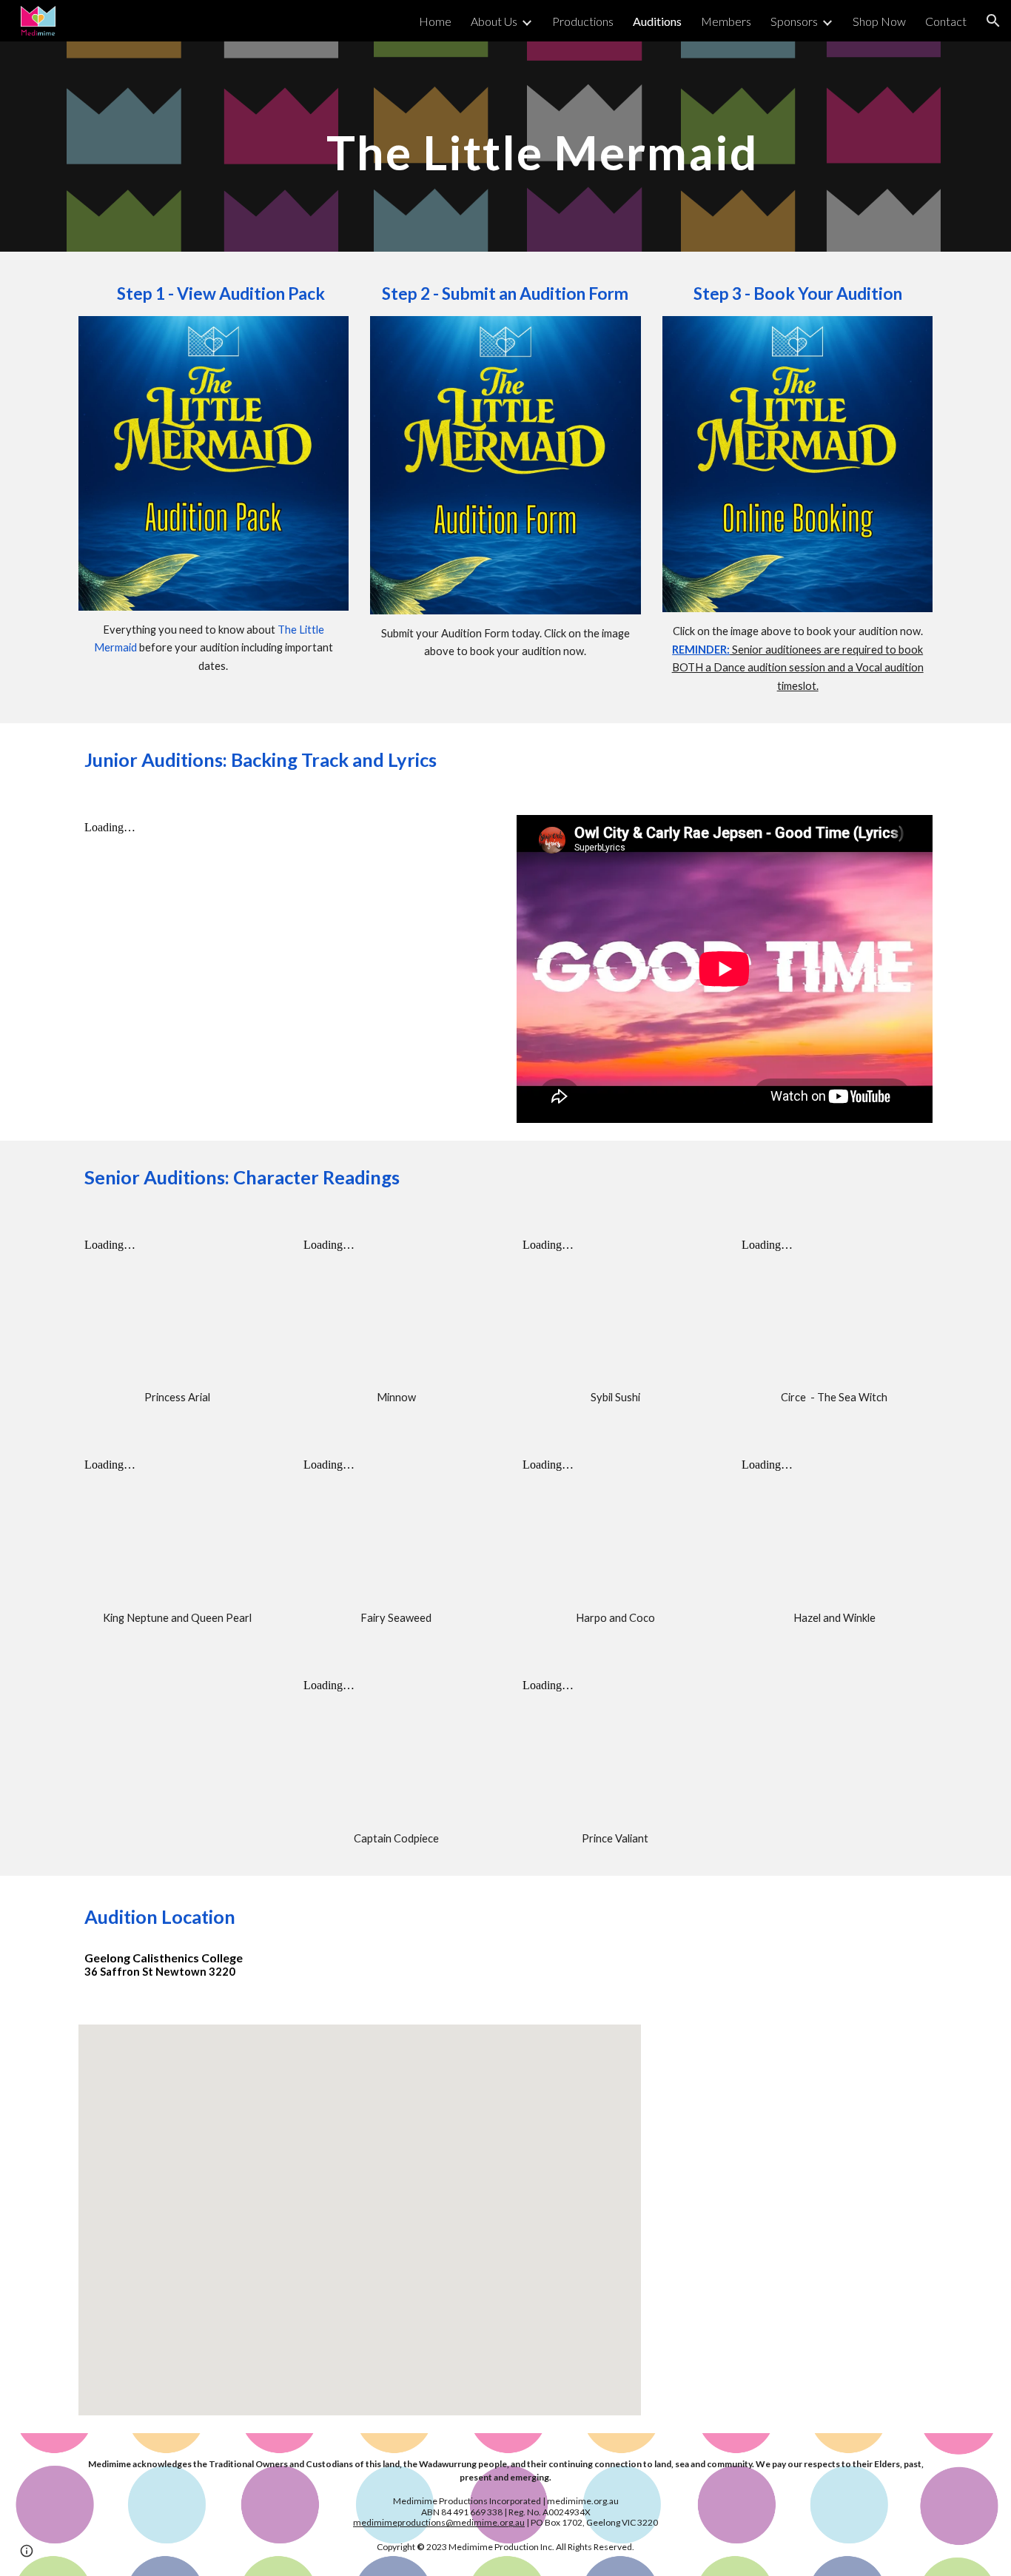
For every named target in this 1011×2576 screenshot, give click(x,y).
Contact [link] (946, 21)
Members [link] (726, 21)
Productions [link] (583, 21)
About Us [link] (494, 21)
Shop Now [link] (879, 21)
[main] (542, 146)
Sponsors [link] (794, 21)
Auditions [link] (657, 21)
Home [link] (435, 21)
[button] (993, 21)
